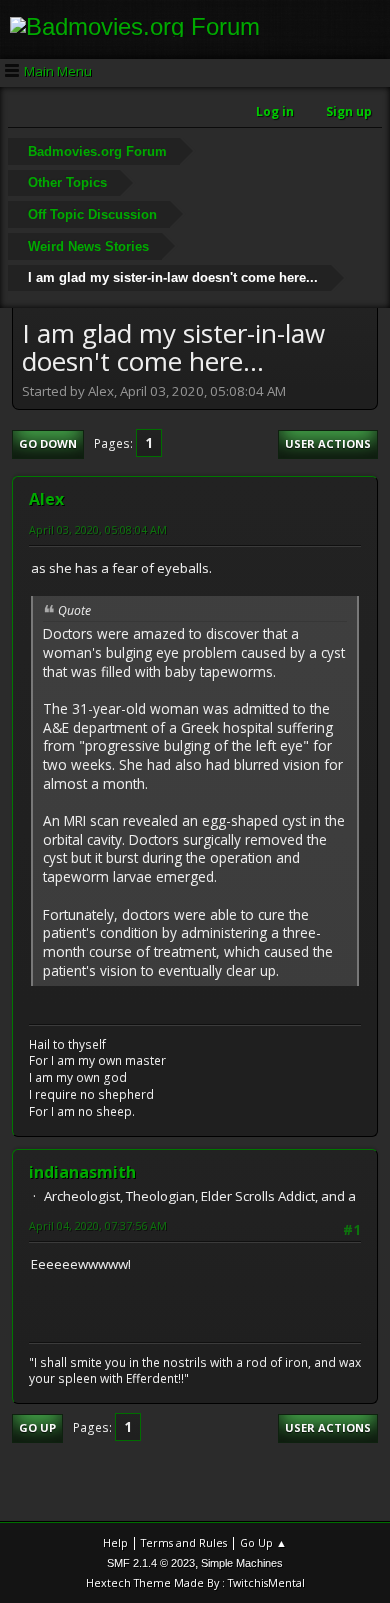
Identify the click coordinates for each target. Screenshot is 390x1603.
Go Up (37, 1427)
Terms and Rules (184, 1542)
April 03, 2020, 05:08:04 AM (98, 529)
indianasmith (82, 1172)
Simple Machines (242, 1563)
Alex (46, 499)
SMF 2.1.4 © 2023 (151, 1563)
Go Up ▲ (263, 1542)
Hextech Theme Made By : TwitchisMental (195, 1582)
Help (115, 1542)
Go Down (48, 443)
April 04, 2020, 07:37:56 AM (98, 1225)
